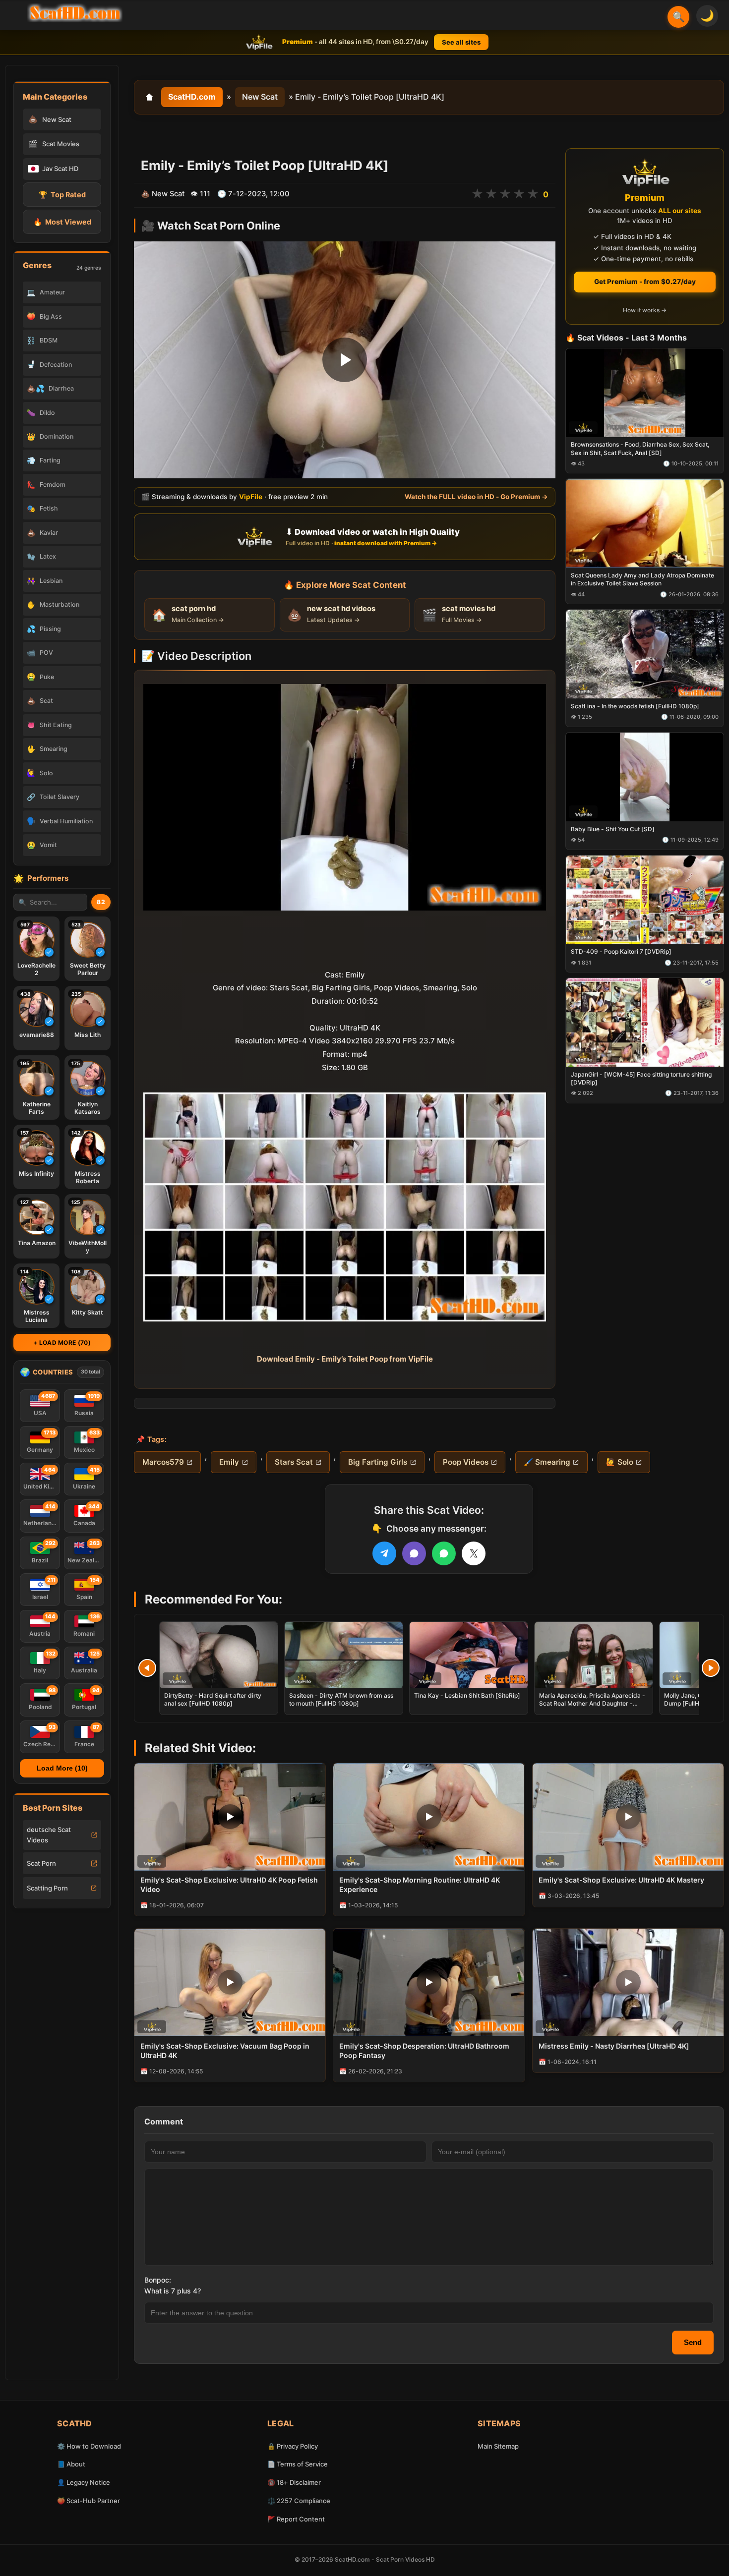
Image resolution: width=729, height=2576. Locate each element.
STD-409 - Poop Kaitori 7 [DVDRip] (621, 952)
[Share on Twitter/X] (474, 1553)
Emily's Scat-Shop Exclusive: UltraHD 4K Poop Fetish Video (229, 1885)
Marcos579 (163, 1462)
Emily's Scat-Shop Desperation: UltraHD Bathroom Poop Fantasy (424, 2051)
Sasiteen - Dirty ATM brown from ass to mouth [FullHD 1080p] (341, 1699)
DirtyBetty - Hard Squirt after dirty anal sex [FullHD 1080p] (213, 1699)
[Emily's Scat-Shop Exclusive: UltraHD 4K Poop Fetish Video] (230, 1817)
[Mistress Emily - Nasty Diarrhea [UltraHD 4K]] (628, 1982)
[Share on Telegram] (384, 1553)
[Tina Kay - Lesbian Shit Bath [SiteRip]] (469, 1655)
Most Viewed (62, 222)
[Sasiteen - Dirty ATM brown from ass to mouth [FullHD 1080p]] (344, 1655)
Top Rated (62, 195)
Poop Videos (466, 1462)
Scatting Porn (47, 1888)
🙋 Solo (620, 1462)
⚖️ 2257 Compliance (299, 2501)
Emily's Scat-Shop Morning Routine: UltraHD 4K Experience (420, 1885)
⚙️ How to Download (89, 2446)
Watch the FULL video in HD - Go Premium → (476, 497)
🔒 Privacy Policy (293, 2446)
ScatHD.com (192, 97)
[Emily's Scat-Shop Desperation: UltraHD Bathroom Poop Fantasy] (429, 1982)
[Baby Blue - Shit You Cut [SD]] (645, 777)
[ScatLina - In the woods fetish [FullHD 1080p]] (645, 655)
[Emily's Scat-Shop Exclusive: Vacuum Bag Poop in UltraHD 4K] (230, 1982)
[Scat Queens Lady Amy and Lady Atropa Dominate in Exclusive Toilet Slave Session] (645, 524)
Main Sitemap (498, 2446)
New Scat (260, 97)
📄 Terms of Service (298, 2464)
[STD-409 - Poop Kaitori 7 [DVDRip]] (645, 900)
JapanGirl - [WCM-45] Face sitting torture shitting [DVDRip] (641, 1078)
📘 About (71, 2464)
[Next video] (711, 1668)
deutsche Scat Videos (49, 1835)
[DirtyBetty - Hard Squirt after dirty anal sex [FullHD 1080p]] (219, 1655)
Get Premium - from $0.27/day (645, 282)
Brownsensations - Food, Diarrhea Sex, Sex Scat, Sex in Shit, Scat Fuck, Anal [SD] (640, 449)
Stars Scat (294, 1462)
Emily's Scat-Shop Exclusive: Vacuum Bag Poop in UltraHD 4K (225, 2051)
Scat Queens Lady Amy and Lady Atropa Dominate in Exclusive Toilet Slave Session (642, 580)
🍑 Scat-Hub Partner (89, 2501)
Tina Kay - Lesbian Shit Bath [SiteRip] (467, 1695)
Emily (229, 1462)
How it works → (645, 311)
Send (693, 2342)
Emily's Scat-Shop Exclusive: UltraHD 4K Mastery (621, 1880)
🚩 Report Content (296, 2519)
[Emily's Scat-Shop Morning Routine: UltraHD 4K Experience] (429, 1817)
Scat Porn (41, 1863)
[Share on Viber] (414, 1553)
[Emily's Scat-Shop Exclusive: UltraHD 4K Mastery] (628, 1817)
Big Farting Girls (378, 1462)
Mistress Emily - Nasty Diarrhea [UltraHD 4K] (614, 2046)
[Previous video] (147, 1668)
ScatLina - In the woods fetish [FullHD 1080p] (635, 706)
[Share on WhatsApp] (444, 1553)
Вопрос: (158, 2280)
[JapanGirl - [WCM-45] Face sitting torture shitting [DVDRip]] (645, 1023)
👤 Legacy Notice (84, 2482)
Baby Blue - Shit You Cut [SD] (613, 829)
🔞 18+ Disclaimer (294, 2482)
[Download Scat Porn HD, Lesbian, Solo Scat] (75, 13)
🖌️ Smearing (547, 1462)
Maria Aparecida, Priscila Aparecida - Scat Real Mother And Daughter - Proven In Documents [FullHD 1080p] (592, 1703)
